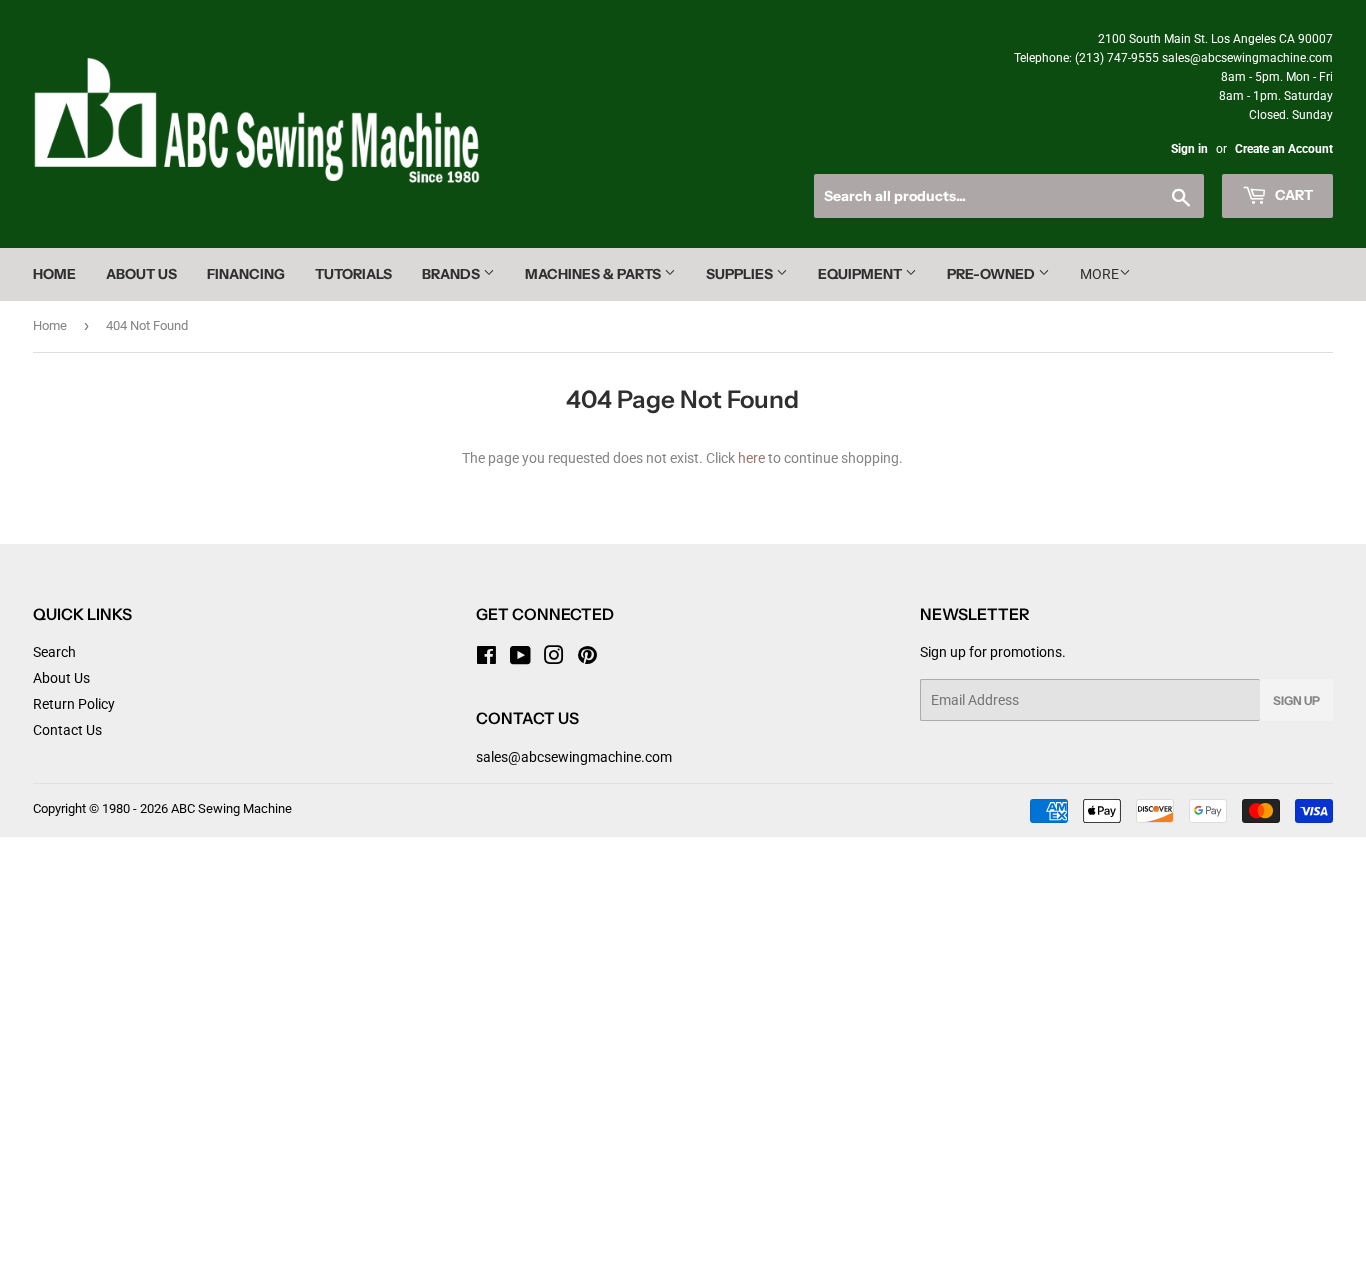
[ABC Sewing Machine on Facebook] (486, 658)
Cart (1292, 195)
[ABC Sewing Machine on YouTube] (520, 658)
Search (54, 652)
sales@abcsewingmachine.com (574, 757)
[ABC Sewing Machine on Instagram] (554, 658)
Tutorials (353, 274)
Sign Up (1296, 700)
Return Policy (74, 704)
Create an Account (1284, 149)
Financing (246, 274)
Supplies (741, 274)
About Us (141, 274)
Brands (452, 274)
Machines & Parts (594, 274)
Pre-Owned (992, 274)
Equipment (861, 274)
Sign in (1189, 149)
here (751, 458)
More (1099, 274)
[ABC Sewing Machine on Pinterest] (587, 658)
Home (54, 274)
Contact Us (67, 730)
